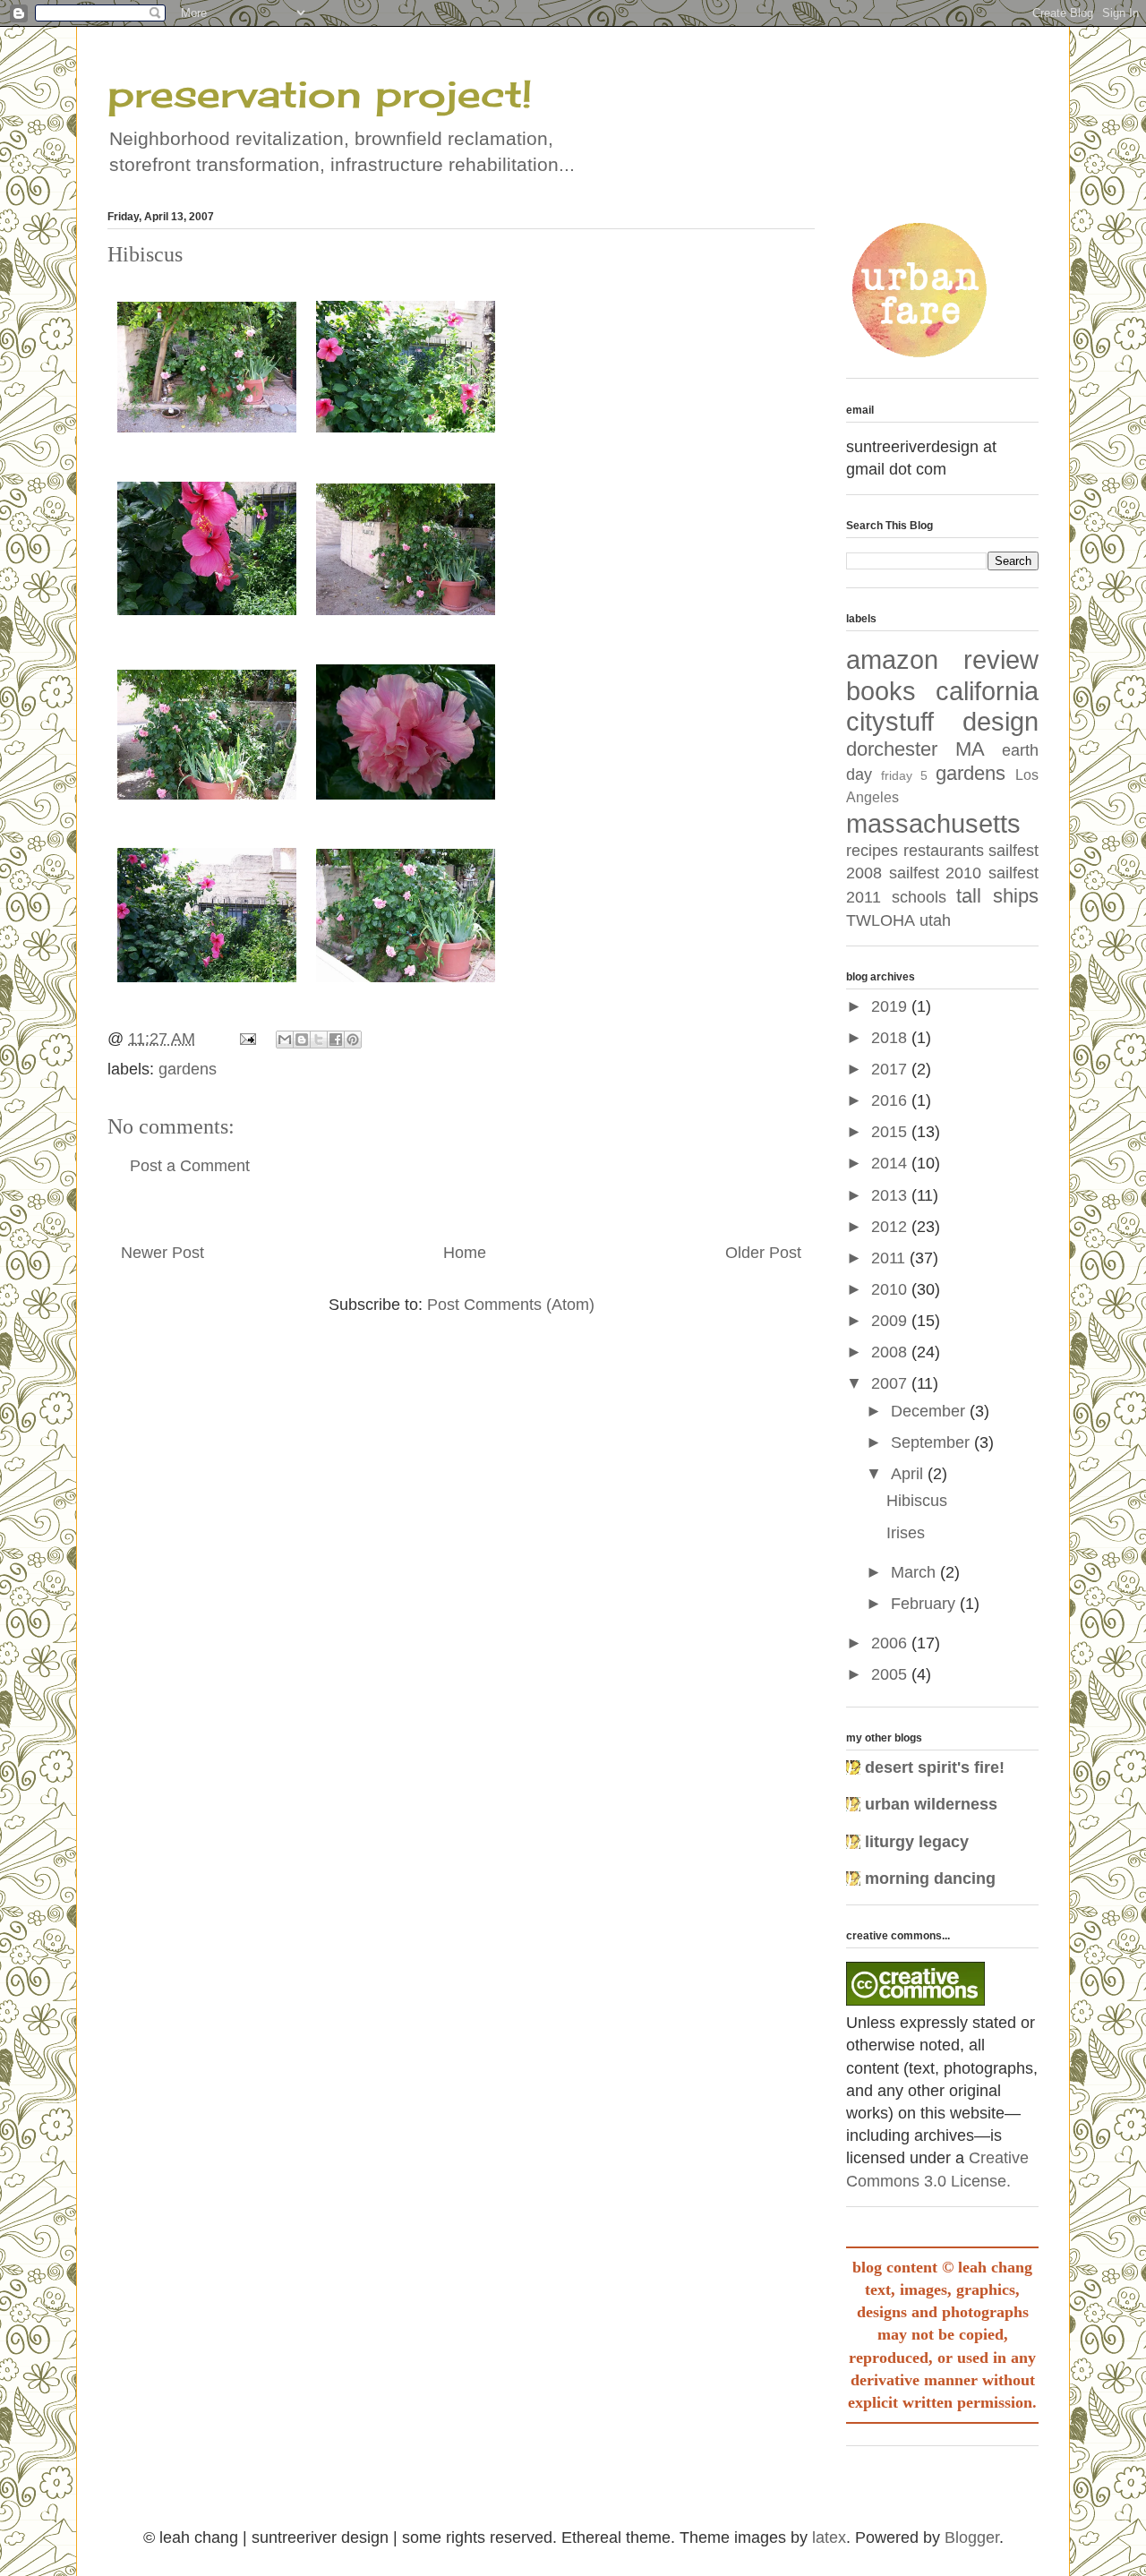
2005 (891, 1674)
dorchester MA (915, 749)
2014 (891, 1163)
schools (919, 897)
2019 (891, 1006)
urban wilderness (931, 1804)
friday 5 (904, 775)
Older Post (763, 1253)
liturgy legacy (917, 1842)
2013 (891, 1195)
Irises (906, 1533)
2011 (890, 1258)
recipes (872, 851)
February (925, 1604)
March (915, 1572)
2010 (891, 1289)
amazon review (942, 660)
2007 (891, 1383)
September (932, 1442)
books (881, 691)
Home (465, 1253)
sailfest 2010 (936, 873)
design (1001, 722)
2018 (891, 1038)
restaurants (944, 851)
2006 (891, 1643)
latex (829, 2537)
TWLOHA (881, 920)
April (909, 1474)
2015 (891, 1132)
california (987, 691)
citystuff (890, 722)
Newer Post (162, 1253)
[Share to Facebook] (336, 1040)
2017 (891, 1069)
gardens (188, 1069)
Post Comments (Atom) (511, 1305)
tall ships (997, 896)
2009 (891, 1321)
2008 (891, 1352)
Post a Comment (190, 1166)
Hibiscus (917, 1501)
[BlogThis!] (302, 1040)
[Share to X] (319, 1040)
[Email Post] (246, 1039)
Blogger (972, 2537)
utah (935, 920)
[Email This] (285, 1040)
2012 (891, 1227)
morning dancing (930, 1879)
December (930, 1411)
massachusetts (933, 824)
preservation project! (320, 94)
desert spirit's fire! (935, 1767)
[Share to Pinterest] (353, 1040)
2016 (891, 1100)
